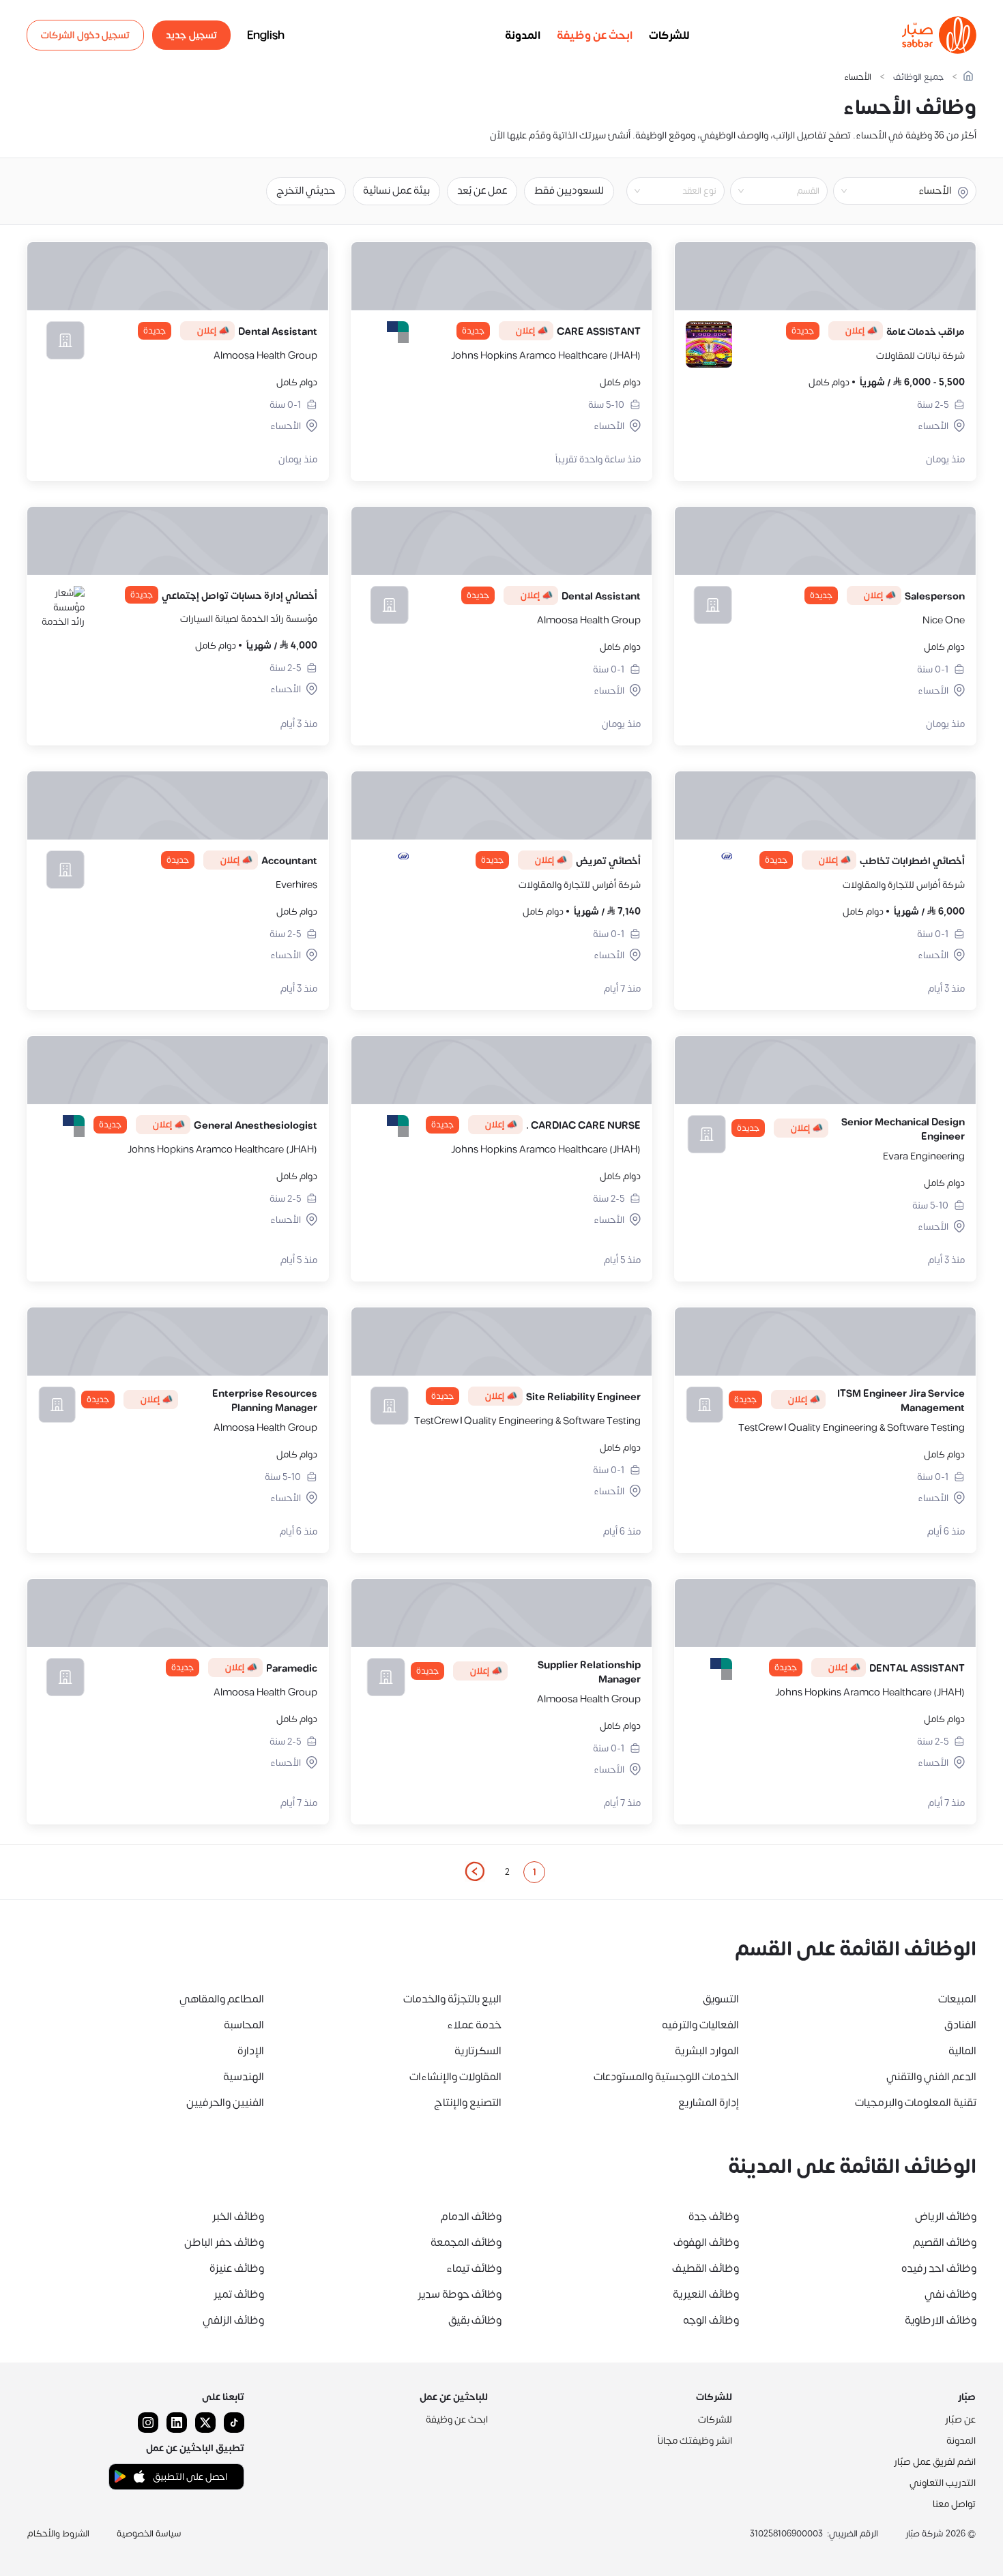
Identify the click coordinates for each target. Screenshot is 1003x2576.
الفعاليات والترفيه (700, 2025)
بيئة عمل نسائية (396, 191)
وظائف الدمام (471, 2217)
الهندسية (244, 2077)
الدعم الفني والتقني (931, 2077)
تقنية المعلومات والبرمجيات (916, 2103)
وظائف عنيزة (237, 2268)
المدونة (523, 35)
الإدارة (251, 2051)
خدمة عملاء (474, 2025)
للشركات (669, 35)
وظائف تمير (239, 2294)
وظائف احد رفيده (939, 2268)
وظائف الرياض (946, 2217)
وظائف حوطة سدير (460, 2294)
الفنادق (960, 2025)
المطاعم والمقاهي (222, 1999)
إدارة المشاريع (709, 2103)
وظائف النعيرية (706, 2294)
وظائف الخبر (238, 2217)
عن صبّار (960, 2419)
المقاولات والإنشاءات (455, 2077)
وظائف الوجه (711, 2320)
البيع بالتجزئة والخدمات (452, 1999)
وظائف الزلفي (233, 2320)
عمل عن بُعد (482, 191)
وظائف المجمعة (466, 2242)
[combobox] (768, 191)
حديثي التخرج (306, 191)
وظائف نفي (950, 2294)
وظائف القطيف (706, 2268)
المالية (962, 2051)
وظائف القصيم (945, 2242)
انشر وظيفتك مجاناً (695, 2441)
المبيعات (957, 1999)
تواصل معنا (954, 2504)
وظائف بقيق (475, 2320)
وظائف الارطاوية (941, 2320)
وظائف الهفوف (706, 2242)
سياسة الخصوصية (149, 2534)
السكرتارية (478, 2051)
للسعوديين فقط (569, 191)
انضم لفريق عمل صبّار (935, 2462)
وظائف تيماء (474, 2268)
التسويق (721, 1999)
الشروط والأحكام (58, 2534)
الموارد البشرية (707, 2051)
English (266, 35)
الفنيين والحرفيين (225, 2103)
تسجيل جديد (191, 35)
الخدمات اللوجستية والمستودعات (666, 2077)
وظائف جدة (714, 2217)
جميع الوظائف (918, 77)
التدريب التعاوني (943, 2483)
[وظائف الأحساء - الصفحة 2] (474, 1871)
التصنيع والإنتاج (468, 2103)
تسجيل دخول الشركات (85, 35)
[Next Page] (474, 1872)
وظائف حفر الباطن (224, 2242)
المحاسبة (244, 2025)
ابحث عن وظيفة (595, 35)
